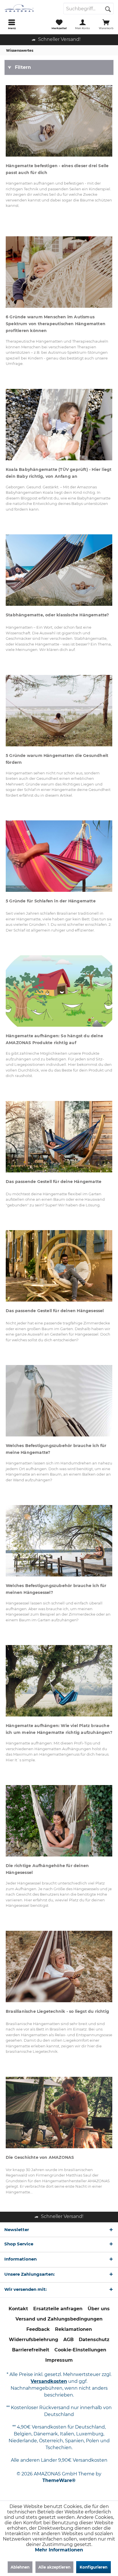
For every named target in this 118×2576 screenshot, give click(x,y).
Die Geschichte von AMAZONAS (40, 2157)
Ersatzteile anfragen (58, 2309)
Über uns (99, 2309)
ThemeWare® (59, 2480)
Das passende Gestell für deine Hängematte (54, 1182)
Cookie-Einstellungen (80, 2350)
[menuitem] (12, 24)
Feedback (38, 2329)
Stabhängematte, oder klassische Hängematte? (57, 615)
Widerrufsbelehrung (34, 2340)
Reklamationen (73, 2329)
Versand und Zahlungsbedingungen (59, 2319)
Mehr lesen (59, 121)
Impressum (59, 2360)
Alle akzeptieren (54, 2567)
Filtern (23, 67)
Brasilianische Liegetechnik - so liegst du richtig (57, 2011)
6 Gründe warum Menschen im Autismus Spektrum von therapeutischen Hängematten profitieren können (56, 324)
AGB (68, 2340)
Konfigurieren (94, 2567)
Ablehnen (20, 2567)
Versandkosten (49, 2381)
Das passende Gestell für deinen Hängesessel (55, 1311)
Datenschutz (94, 2340)
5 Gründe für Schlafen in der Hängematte (51, 901)
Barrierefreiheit (31, 2350)
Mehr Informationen (59, 2550)
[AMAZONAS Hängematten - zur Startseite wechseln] (29, 9)
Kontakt (18, 2309)
